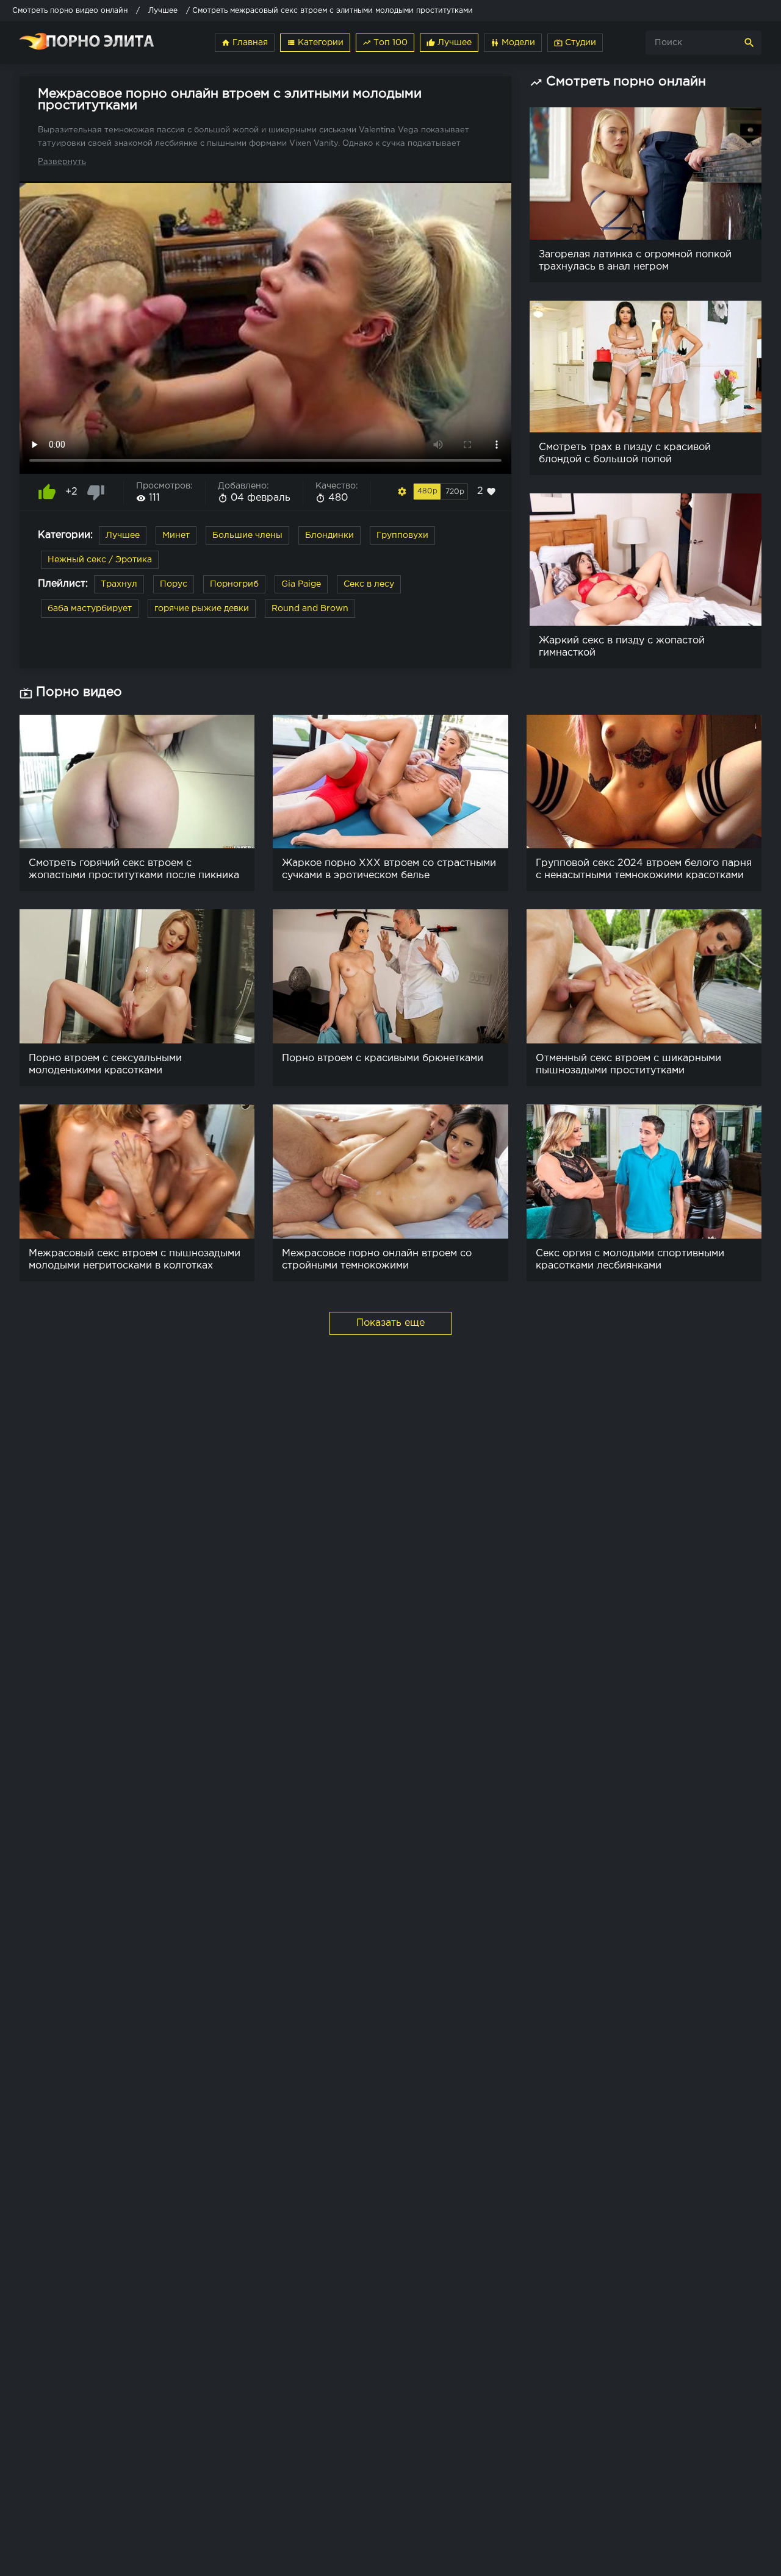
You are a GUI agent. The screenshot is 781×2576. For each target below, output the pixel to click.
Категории (315, 43)
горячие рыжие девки (202, 609)
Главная (245, 43)
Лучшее (449, 43)
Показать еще (390, 1323)
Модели (513, 43)
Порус (174, 584)
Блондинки (329, 535)
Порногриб (234, 584)
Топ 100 (385, 43)
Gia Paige (301, 584)
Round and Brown (310, 609)
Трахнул (119, 584)
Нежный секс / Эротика (100, 560)
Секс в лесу (369, 584)
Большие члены (247, 535)
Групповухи (402, 535)
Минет (176, 535)
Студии (575, 43)
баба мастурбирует (90, 609)
